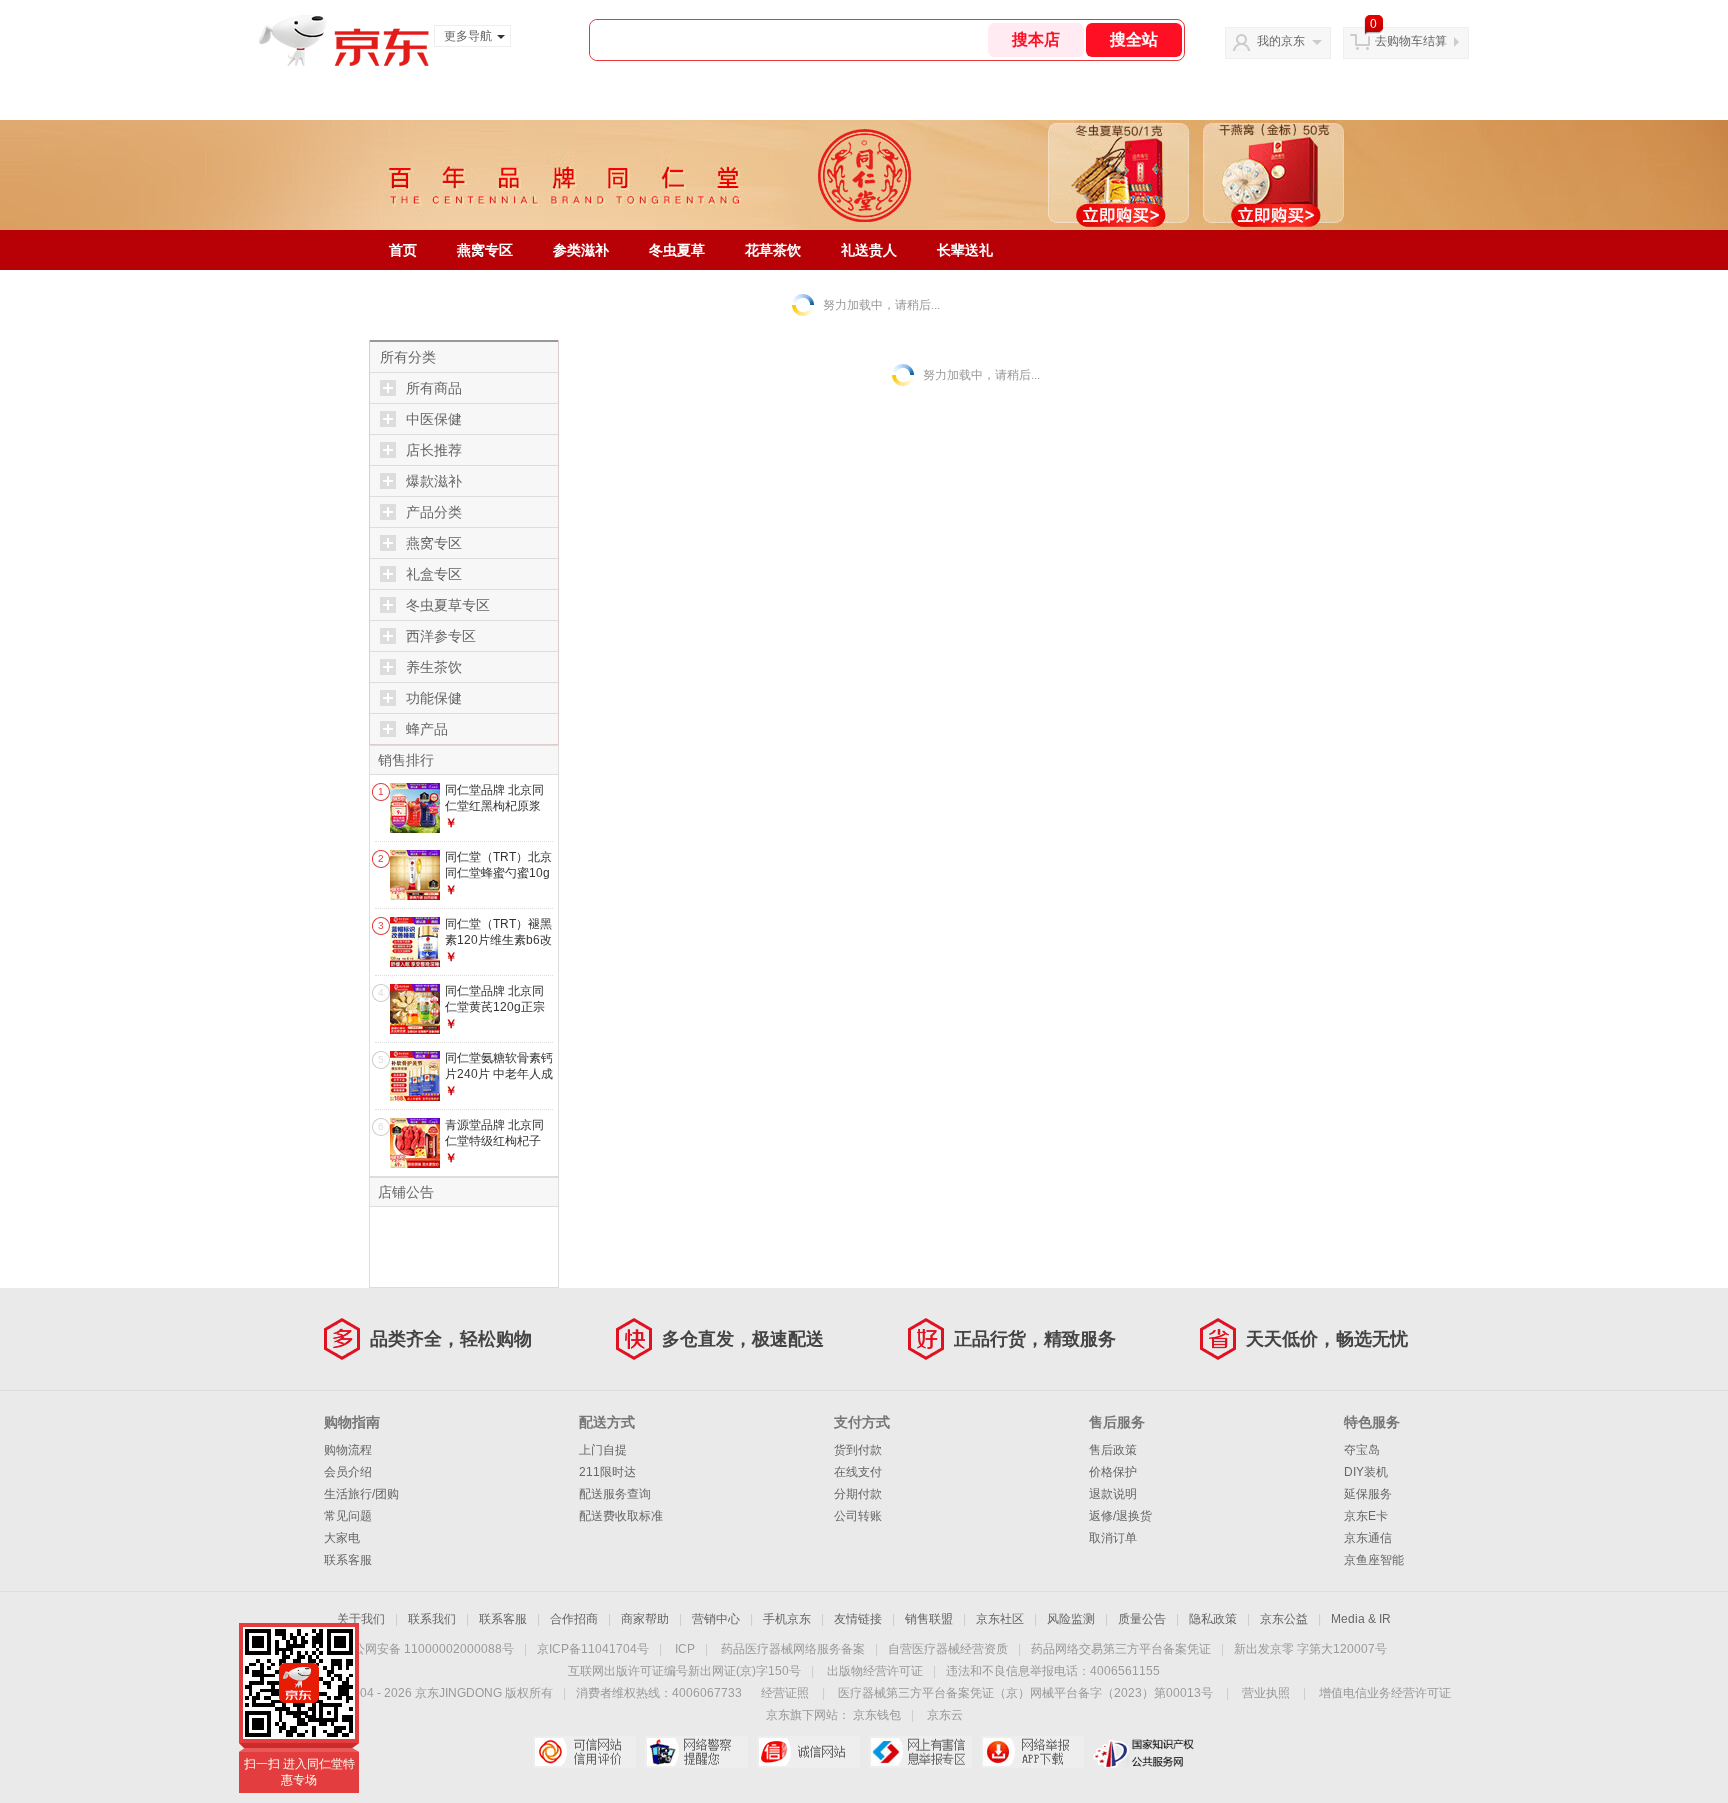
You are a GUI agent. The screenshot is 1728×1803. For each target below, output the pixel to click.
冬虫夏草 (677, 250)
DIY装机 (1366, 1472)
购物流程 (348, 1450)
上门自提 (603, 1450)
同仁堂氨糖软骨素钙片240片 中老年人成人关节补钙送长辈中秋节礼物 (499, 1081)
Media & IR (1361, 1619)
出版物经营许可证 (875, 1671)
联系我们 (432, 1619)
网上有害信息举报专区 (920, 1752)
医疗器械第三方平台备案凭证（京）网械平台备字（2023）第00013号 (1025, 1693)
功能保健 (434, 698)
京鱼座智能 (1374, 1560)
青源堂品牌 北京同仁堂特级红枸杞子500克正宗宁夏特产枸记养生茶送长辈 (497, 1148)
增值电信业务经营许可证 (1385, 1693)
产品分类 (434, 512)
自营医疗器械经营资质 (948, 1649)
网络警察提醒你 (696, 1752)
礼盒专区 (434, 574)
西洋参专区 (441, 636)
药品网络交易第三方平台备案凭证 (1121, 1649)
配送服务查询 (615, 1494)
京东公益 (1284, 1619)
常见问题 (348, 1516)
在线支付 (858, 1472)
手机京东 (787, 1619)
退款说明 (1113, 1494)
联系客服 (348, 1560)
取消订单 (1113, 1538)
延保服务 (1368, 1494)
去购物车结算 (1411, 41)
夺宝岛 (1362, 1450)
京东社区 (1000, 1619)
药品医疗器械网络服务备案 (793, 1649)
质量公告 (1142, 1619)
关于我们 (361, 1619)
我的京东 (1281, 41)
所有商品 (434, 388)
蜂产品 (427, 729)
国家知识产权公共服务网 (1144, 1752)
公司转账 (858, 1516)
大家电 (342, 1538)
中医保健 (434, 419)
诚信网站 (808, 1752)
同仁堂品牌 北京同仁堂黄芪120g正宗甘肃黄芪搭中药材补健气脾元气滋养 (499, 1014)
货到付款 (858, 1450)
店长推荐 (434, 450)
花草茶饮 (773, 250)
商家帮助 (645, 1619)
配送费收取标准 (621, 1516)
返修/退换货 (1120, 1516)
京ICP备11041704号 (593, 1649)
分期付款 (858, 1494)
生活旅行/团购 (361, 1494)
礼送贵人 (869, 250)
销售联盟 (929, 1619)
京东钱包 (877, 1715)
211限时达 (607, 1472)
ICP (685, 1649)
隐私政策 (1213, 1619)
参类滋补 (581, 250)
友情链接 (858, 1619)
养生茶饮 (434, 667)
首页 (403, 250)
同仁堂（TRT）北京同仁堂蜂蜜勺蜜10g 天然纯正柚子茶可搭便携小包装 (499, 880)
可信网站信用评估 (584, 1752)
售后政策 (1113, 1450)
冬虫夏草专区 (448, 605)
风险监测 (1071, 1619)
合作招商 (574, 1619)
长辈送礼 (965, 250)
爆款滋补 (434, 481)
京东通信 (1368, 1538)
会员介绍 (348, 1472)
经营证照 (785, 1693)
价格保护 (1113, 1472)
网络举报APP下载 (1032, 1752)
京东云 (945, 1715)
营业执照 (1266, 1693)
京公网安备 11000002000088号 (427, 1649)
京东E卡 (1366, 1516)
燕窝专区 (485, 250)
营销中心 (716, 1619)
